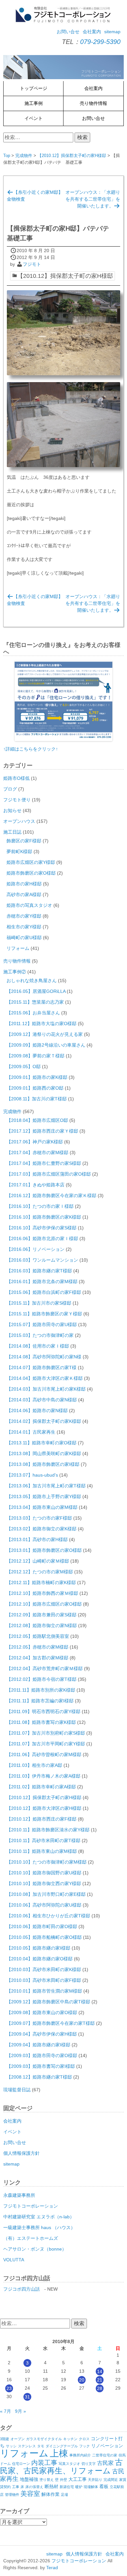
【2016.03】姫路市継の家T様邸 (39, 1271)
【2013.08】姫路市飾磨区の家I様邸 (43, 1464)
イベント (34, 118)
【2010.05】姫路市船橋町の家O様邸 (44, 1937)
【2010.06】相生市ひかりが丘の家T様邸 (48, 1916)
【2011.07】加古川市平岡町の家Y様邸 (46, 1744)
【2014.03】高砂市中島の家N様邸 (42, 1400)
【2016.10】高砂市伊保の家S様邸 (42, 1228)
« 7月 (6, 2411)
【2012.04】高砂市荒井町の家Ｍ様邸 (45, 1668)
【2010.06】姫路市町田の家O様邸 (42, 1926)
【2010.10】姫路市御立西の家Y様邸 (44, 1883)
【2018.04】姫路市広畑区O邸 (37, 1120)
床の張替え (34, 2487)
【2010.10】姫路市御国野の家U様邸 (44, 1873)
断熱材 (51, 2487)
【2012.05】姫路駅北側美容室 (38, 1636)
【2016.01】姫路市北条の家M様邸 (42, 1281)
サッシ (11, 2446)
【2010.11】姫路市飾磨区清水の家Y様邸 (48, 1830)
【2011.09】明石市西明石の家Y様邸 (43, 1711)
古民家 (105, 2463)
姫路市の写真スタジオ (29, 905)
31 (27, 2397)
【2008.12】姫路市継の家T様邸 (39, 2077)
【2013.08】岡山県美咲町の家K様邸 (44, 1453)
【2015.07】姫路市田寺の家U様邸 (42, 1324)
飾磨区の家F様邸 (24, 841)
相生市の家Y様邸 (24, 927)
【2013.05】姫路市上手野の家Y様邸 (44, 1496)
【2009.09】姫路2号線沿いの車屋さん (46, 1045)
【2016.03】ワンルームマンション (42, 1260)
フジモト (32, 264)
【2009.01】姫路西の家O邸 (35, 1088)
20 (82, 2380)
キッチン (70, 2439)
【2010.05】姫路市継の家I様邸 (38, 1948)
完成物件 (24, 156)
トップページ (34, 88)
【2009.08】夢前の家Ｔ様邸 (35, 1056)
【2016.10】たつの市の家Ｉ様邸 (40, 1206)
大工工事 (78, 2479)
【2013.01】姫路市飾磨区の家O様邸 (44, 1550)
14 (100, 2371)
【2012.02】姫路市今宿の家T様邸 (42, 1679)
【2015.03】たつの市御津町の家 (40, 1335)
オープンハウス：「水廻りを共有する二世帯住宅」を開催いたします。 (93, 199)
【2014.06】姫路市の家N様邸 (37, 1410)
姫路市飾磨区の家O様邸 (31, 873)
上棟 (59, 2453)
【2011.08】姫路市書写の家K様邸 (41, 1722)
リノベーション (107, 2446)
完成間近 (111, 2480)
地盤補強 (29, 2479)
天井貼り (95, 2480)
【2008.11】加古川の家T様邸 (37, 1099)
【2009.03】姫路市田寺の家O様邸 (42, 2055)
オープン (18, 2439)
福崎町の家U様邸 (24, 937)
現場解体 (91, 2487)
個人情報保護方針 (21, 2153)
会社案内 (92, 32)
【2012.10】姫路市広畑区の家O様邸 (44, 1604)
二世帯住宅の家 (105, 2455)
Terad (52, 2568)
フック (85, 2446)
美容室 (30, 2494)
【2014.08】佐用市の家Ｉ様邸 (38, 1346)
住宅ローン (21, 2464)
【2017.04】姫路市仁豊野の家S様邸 (44, 1163)
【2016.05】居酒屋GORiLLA (36, 991)
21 (100, 2380)
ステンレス (27, 2446)
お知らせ (12, 810)
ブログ (10, 789)
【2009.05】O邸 (24, 1066)
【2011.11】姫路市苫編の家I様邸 (40, 1701)
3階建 (5, 2439)
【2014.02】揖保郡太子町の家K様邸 (44, 1421)
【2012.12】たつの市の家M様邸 (40, 1572)
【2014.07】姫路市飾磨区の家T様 (42, 1367)
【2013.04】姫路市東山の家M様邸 (42, 1507)
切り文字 (89, 2464)
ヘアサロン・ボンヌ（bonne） (35, 2249)
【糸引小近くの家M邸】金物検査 (35, 196)
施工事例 (34, 103)
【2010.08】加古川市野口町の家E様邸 (46, 1894)
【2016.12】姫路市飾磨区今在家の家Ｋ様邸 (51, 1195)
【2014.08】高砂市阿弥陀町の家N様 (44, 1357)
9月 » (21, 2411)
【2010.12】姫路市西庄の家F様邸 (42, 1819)
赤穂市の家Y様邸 (24, 916)
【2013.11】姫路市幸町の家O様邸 (42, 1443)
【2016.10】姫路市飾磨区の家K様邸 (44, 1217)
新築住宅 (67, 2487)
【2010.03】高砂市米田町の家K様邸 (44, 1969)
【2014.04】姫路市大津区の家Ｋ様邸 (45, 1378)
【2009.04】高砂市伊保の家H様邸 (42, 2034)
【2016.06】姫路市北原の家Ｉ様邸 (42, 1238)
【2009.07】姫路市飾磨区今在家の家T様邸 (51, 2023)
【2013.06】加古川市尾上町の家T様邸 (46, 1486)
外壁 (63, 2480)
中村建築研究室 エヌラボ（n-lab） (39, 2217)
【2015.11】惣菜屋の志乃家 (35, 1002)
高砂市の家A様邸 (24, 894)
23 (9, 2388)
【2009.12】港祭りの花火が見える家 (45, 1034)
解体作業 (50, 2494)
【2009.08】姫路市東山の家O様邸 (42, 2012)
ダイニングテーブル (62, 2446)
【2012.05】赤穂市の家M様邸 (37, 1647)
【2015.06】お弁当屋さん (33, 1013)
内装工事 (44, 2463)
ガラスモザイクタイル (44, 2439)
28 (100, 2388)
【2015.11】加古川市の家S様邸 (39, 1303)
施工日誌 (12, 832)
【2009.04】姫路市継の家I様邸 (38, 2045)
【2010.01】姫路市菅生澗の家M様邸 (44, 1991)
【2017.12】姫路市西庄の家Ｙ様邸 (42, 1131)
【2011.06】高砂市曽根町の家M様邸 (44, 1754)
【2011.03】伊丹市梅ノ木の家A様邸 (43, 1776)
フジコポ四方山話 (21, 2289)
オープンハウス (19, 821)
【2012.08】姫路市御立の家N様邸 (42, 1625)
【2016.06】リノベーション (35, 1249)
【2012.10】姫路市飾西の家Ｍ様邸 (42, 1593)
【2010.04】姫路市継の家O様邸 (40, 1959)
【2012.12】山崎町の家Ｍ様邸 (38, 1561)
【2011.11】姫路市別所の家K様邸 (41, 1690)
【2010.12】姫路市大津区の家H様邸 (44, 1808)
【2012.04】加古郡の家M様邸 (37, 1658)
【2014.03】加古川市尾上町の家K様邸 (46, 1389)
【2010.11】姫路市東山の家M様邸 (42, 1851)
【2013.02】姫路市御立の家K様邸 (42, 1529)
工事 (16, 2487)
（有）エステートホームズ (31, 2238)
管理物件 (12, 2495)
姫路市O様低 (16, 778)
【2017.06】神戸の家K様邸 (35, 1142)
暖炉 (79, 2487)
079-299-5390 (100, 42)
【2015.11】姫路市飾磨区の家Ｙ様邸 (44, 1314)
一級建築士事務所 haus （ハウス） (39, 2227)
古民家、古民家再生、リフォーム (61, 2466)
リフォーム (18, 948)
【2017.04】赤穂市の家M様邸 (37, 1152)
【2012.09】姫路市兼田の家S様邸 (42, 1615)
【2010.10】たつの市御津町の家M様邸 (47, 1862)
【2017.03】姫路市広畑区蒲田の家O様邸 (49, 1174)
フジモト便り (17, 800)
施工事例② (15, 972)
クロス (84, 2439)
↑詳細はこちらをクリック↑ (31, 749)
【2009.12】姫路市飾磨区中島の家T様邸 (48, 2002)
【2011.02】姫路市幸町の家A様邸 (41, 1787)
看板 (104, 2487)
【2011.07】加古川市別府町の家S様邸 (46, 1733)
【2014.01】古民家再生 (31, 1432)
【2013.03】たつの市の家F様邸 (39, 1518)
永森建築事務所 (19, 2195)
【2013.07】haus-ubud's (32, 1475)
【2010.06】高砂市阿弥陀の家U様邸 (44, 1905)
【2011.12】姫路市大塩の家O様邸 (42, 1023)
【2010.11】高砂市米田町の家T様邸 (43, 1840)
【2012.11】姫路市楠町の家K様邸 (41, 1582)
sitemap (112, 32)
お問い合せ (68, 32)
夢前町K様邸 (19, 852)
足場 (64, 2495)
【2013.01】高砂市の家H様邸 (37, 1539)
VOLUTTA (14, 2260)
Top (7, 156)
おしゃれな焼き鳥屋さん (32, 980)
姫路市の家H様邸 (24, 884)
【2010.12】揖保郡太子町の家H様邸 (72, 156)
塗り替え (47, 2480)
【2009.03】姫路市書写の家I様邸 (41, 2066)
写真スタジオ (69, 2464)
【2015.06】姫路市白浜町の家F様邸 (44, 1292)
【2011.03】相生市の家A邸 (34, 1765)
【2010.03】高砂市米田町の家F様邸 (44, 1980)
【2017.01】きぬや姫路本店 (35, 1185)
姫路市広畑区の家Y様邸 (31, 862)
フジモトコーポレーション (31, 2206)
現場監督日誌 (17, 2090)
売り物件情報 (93, 103)
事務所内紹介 (80, 2455)
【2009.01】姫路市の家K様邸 (37, 1077)
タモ (41, 2446)
